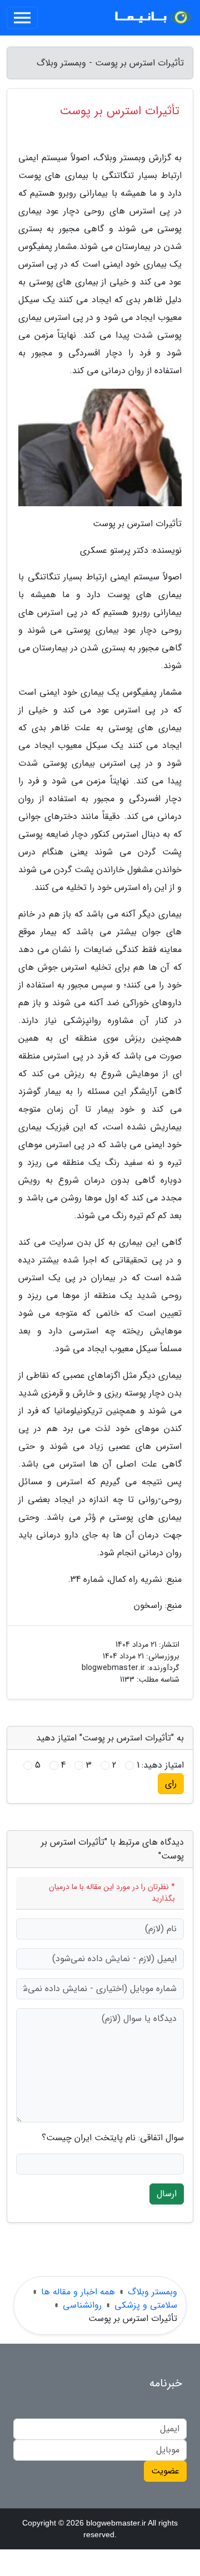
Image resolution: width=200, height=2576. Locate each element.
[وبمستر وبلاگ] (152, 18)
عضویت (165, 2471)
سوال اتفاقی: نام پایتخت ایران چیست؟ (113, 2138)
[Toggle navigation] (22, 18)
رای (171, 1783)
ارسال (167, 2194)
